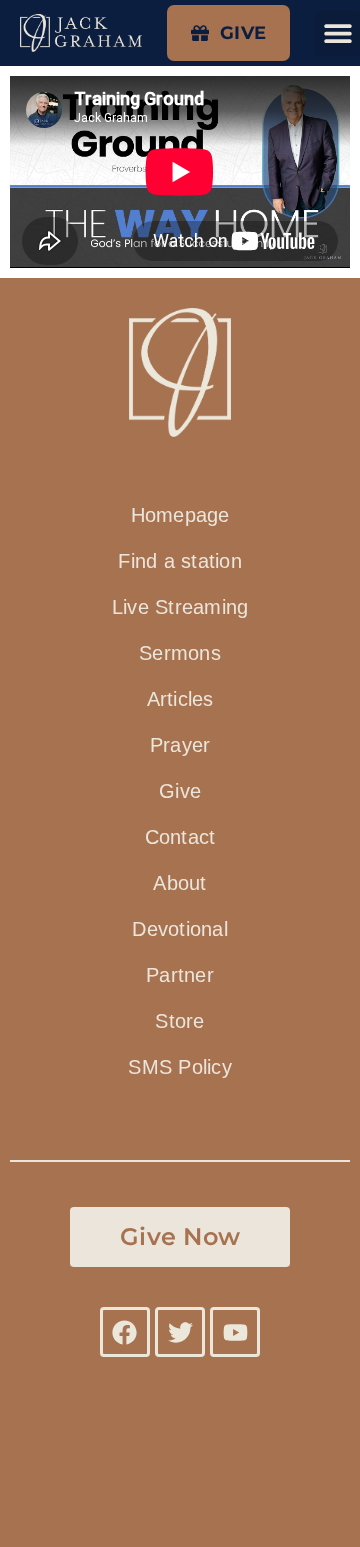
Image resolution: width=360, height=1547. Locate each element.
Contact (180, 837)
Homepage (180, 515)
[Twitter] (180, 1332)
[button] (337, 33)
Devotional (180, 929)
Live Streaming (180, 607)
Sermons (180, 653)
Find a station (180, 561)
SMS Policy (180, 1067)
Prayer (180, 745)
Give (180, 791)
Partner (180, 975)
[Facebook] (125, 1332)
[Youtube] (235, 1332)
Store (179, 1021)
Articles (180, 699)
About (179, 883)
